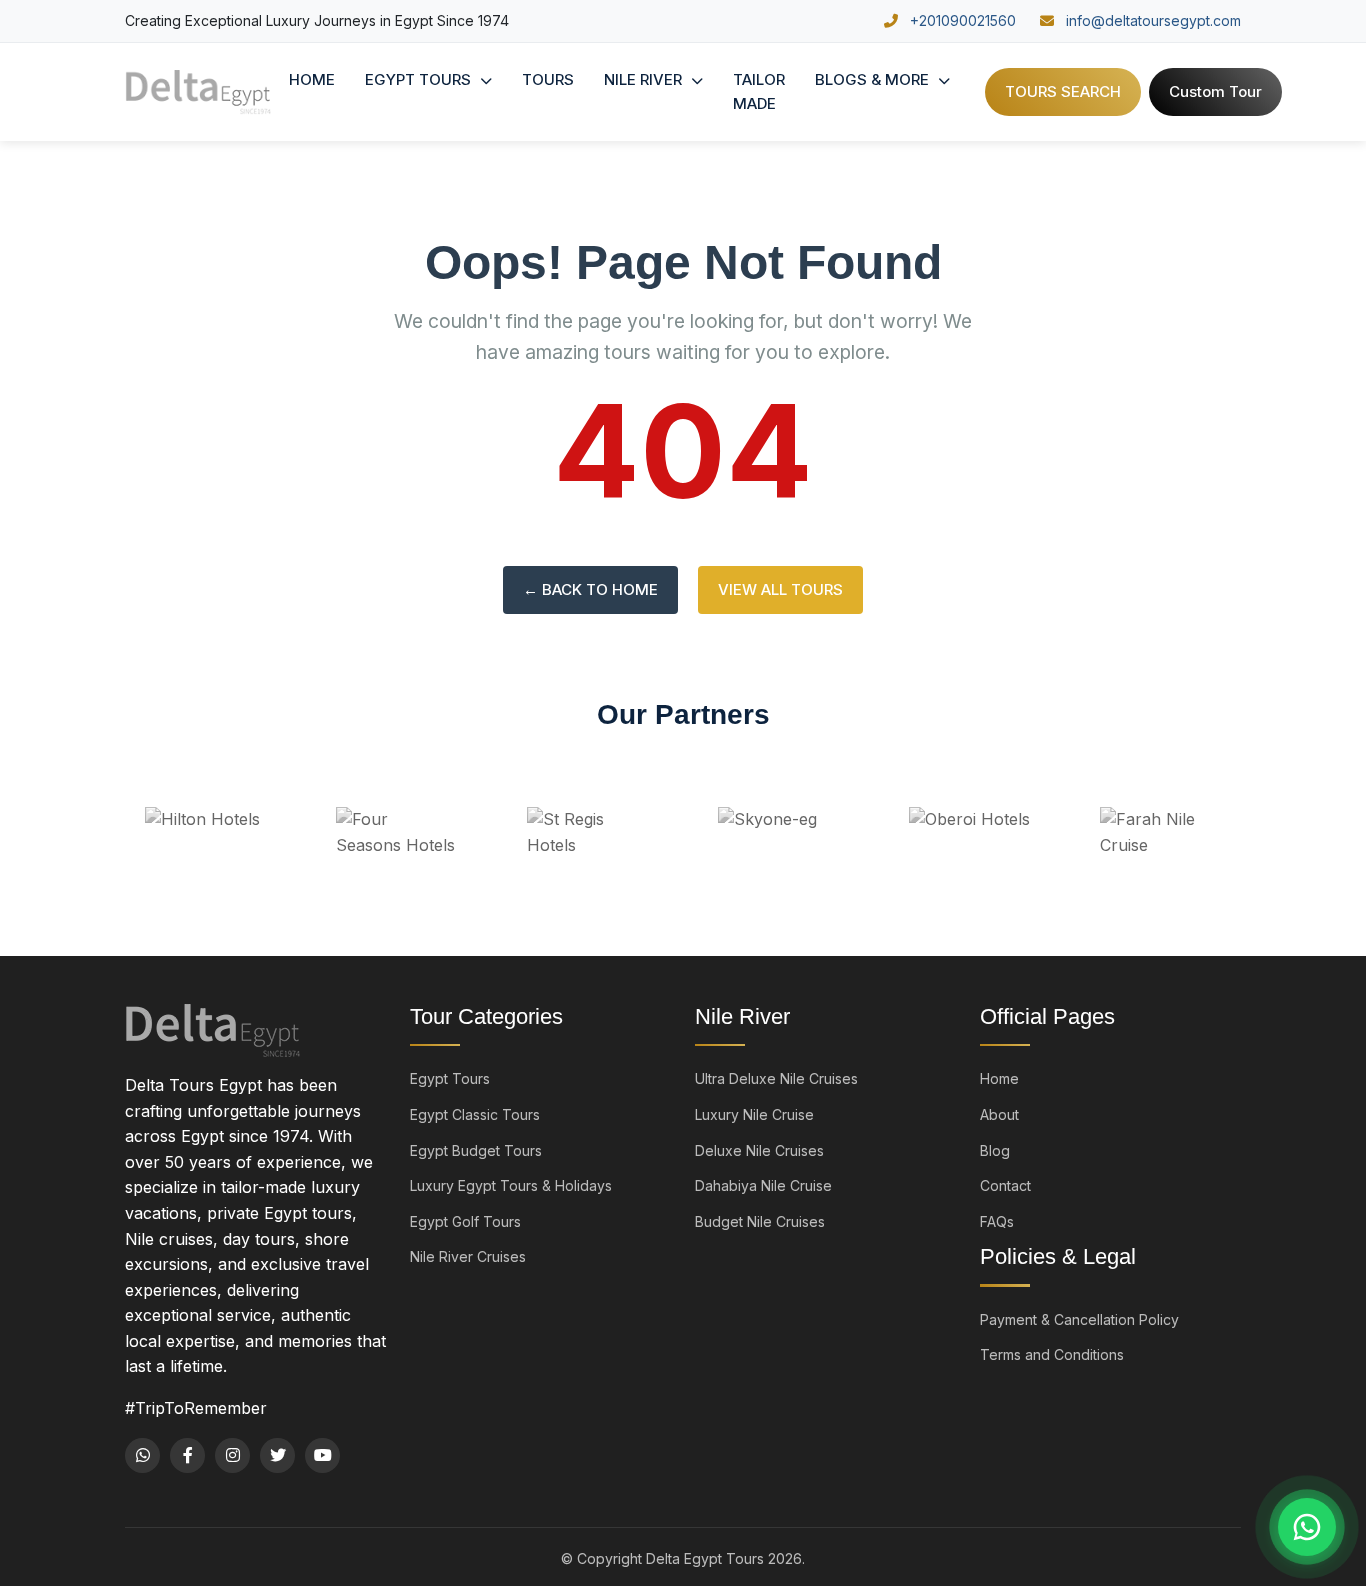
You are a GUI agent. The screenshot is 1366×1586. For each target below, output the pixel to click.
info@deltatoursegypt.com (1151, 20)
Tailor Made (759, 91)
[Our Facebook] (187, 1455)
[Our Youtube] (322, 1455)
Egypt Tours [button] (420, 79)
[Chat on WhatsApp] (1307, 1527)
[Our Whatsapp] (142, 1455)
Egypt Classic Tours (475, 1114)
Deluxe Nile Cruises (759, 1150)
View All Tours (780, 589)
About (999, 1114)
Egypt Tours (450, 1078)
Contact (1005, 1185)
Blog (995, 1150)
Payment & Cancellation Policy (1079, 1319)
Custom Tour (1215, 91)
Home (312, 79)
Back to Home (590, 589)
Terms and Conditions (1052, 1354)
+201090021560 (961, 20)
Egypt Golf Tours (465, 1221)
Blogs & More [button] (874, 79)
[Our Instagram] (232, 1455)
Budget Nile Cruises (760, 1221)
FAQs (997, 1221)
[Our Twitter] (277, 1455)
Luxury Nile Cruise (754, 1114)
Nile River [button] (645, 79)
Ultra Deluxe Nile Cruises (776, 1078)
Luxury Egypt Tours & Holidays (511, 1185)
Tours (548, 79)
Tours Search (1063, 91)
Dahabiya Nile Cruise (763, 1185)
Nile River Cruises (468, 1256)
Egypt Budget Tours (476, 1150)
